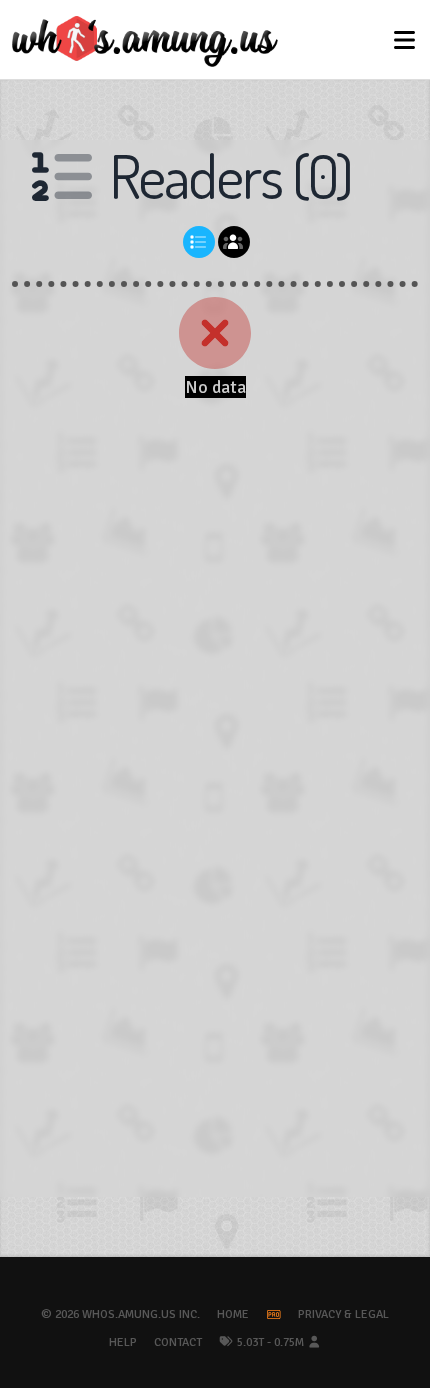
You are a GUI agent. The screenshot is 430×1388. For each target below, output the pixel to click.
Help (123, 1342)
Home (233, 1314)
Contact (178, 1342)
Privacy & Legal (343, 1314)
